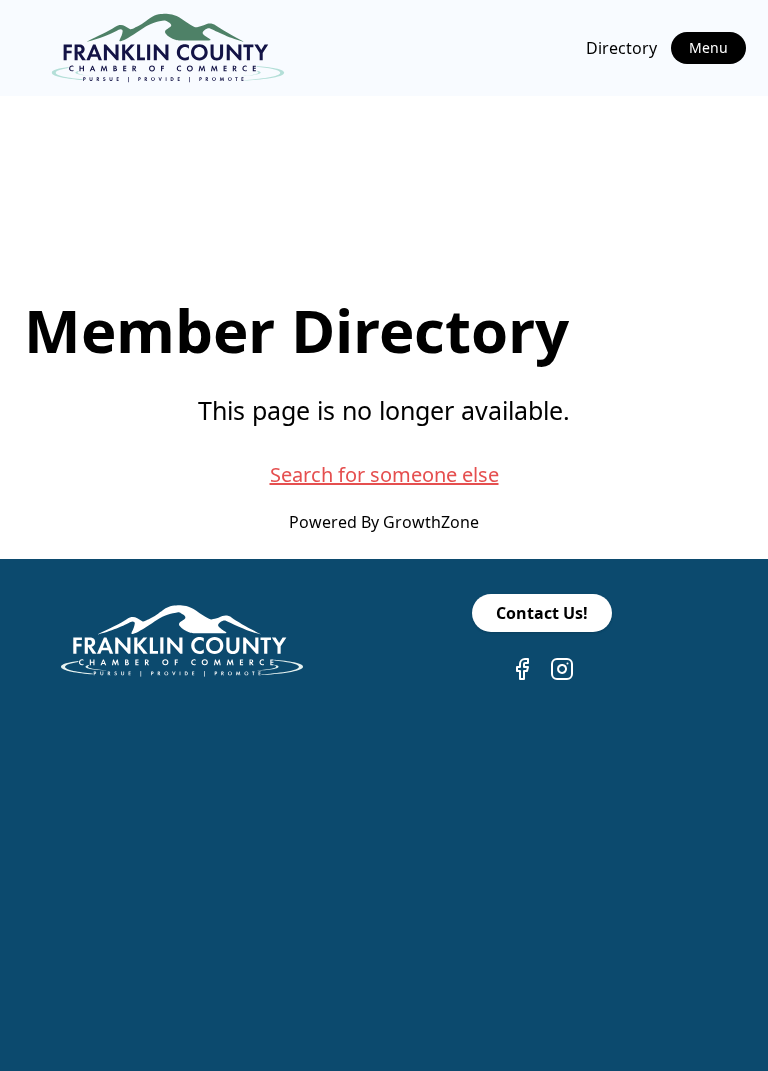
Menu (708, 47)
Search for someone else (384, 474)
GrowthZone (431, 522)
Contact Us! (542, 613)
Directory (621, 48)
